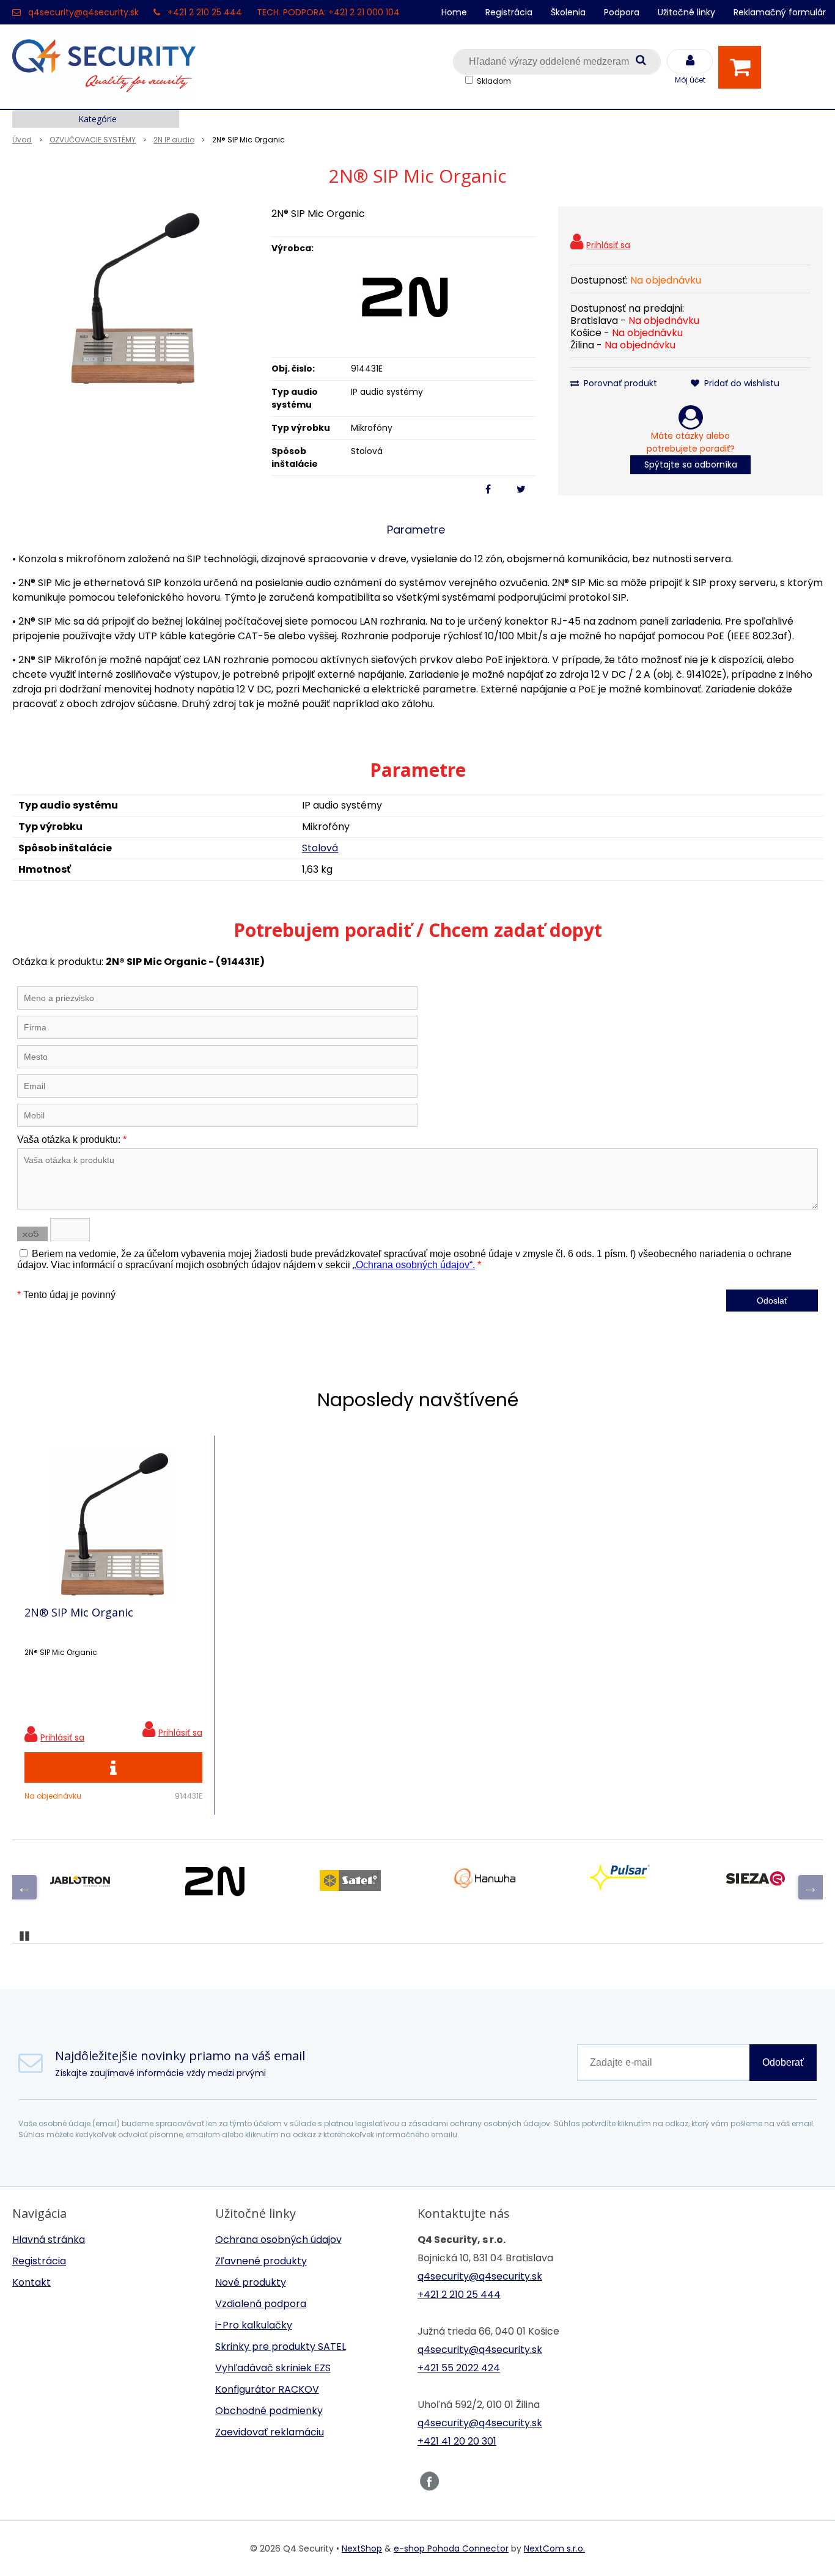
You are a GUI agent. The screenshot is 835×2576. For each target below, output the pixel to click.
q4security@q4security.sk (83, 12)
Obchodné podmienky (269, 2411)
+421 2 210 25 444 (205, 12)
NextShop (362, 2548)
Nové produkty (251, 2282)
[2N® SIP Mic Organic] (134, 298)
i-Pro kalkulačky (254, 2325)
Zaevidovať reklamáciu (270, 2432)
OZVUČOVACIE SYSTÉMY (93, 140)
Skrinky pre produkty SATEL (281, 2347)
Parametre (416, 530)
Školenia (568, 12)
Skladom (494, 81)
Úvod (22, 140)
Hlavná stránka (49, 2240)
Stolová (320, 848)
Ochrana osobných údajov (278, 2240)
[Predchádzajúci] (24, 1887)
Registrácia (509, 12)
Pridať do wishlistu (741, 383)
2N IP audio (174, 140)
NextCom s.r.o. (554, 2548)
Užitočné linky (686, 12)
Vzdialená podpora (261, 2304)
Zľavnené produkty (261, 2261)
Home (454, 12)
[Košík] (743, 67)
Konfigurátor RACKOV (267, 2389)
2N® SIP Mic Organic (79, 1612)
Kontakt (31, 2282)
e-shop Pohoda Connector (451, 2548)
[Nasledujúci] (811, 1887)
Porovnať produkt (619, 383)
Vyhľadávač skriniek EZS (273, 2368)
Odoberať (783, 2062)
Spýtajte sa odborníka (691, 464)
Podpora (622, 12)
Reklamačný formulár (780, 12)
